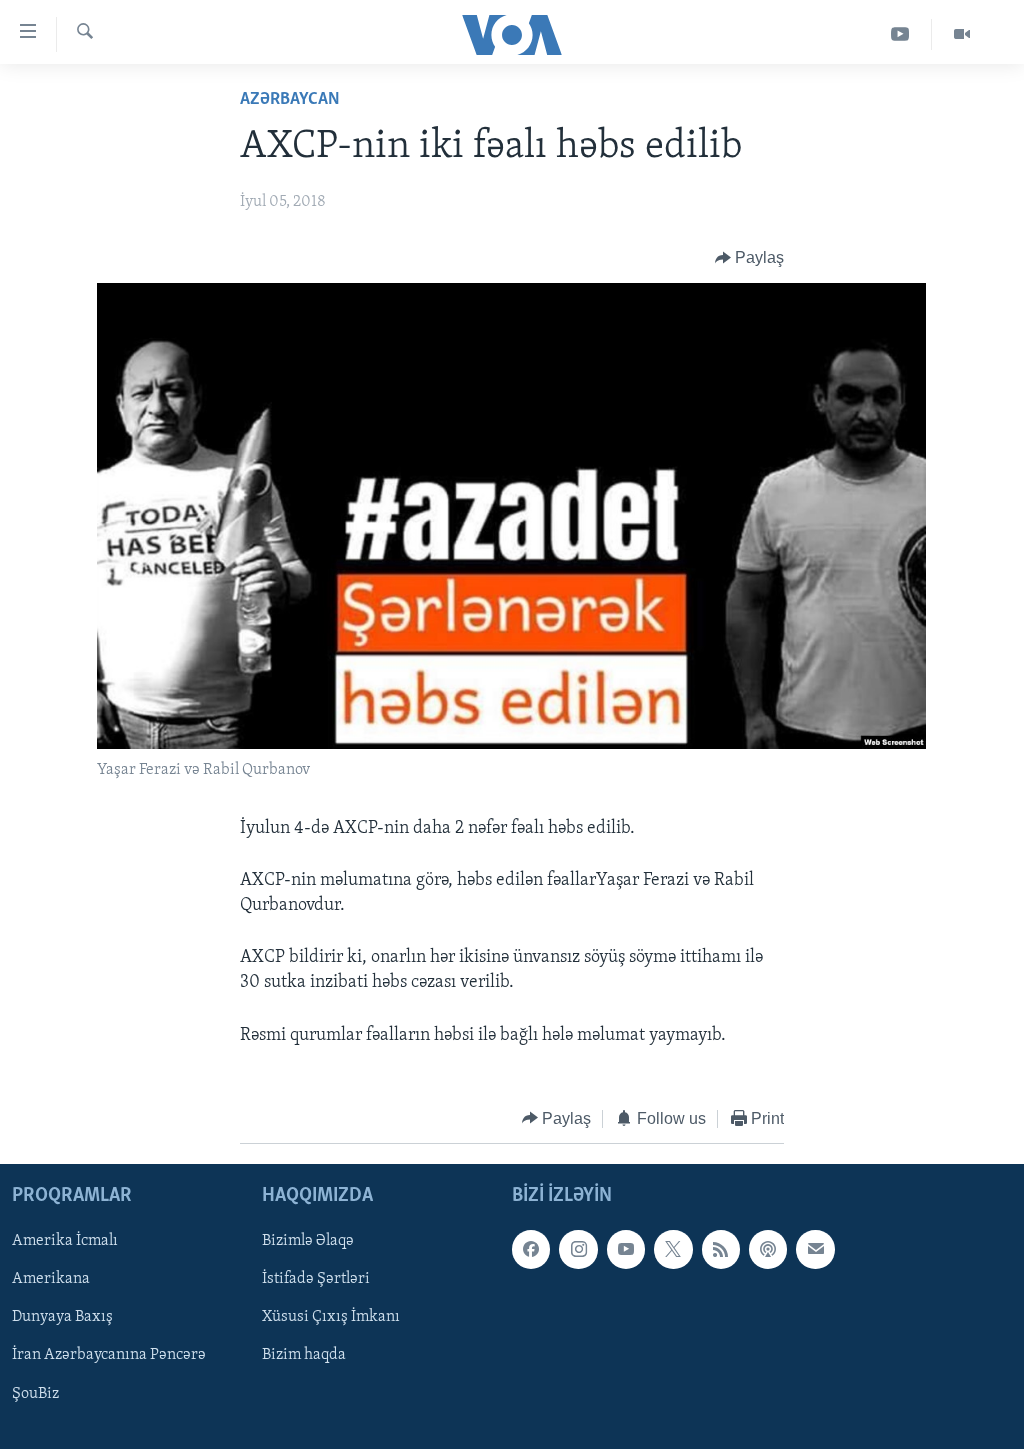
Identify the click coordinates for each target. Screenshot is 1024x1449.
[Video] (962, 34)
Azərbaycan (290, 100)
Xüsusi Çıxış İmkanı (331, 1318)
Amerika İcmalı (65, 1242)
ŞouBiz (35, 1394)
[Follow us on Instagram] (578, 1250)
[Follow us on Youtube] (626, 1250)
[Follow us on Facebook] (531, 1250)
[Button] (750, 258)
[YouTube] (900, 34)
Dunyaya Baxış (62, 1318)
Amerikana (51, 1280)
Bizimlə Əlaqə (308, 1242)
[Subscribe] (815, 1250)
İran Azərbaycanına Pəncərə (109, 1356)
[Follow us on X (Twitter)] (673, 1250)
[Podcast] (768, 1250)
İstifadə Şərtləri (316, 1280)
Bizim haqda (304, 1356)
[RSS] (721, 1250)
